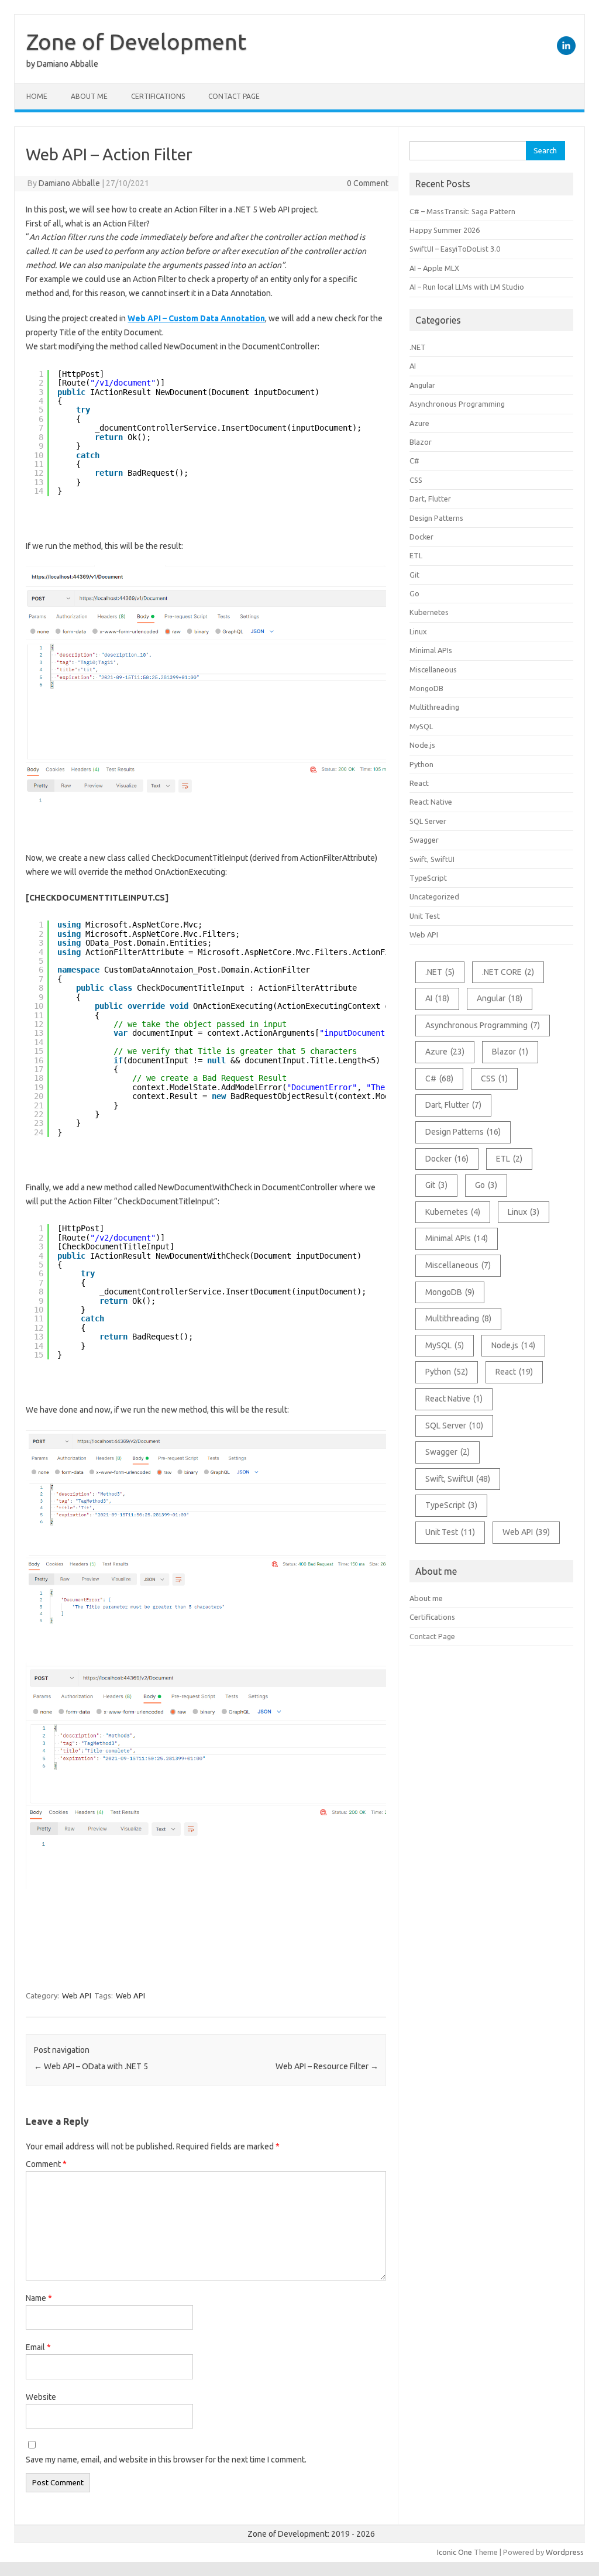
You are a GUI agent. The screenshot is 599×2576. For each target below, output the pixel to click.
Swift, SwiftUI (432, 859)
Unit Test (425, 916)
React (419, 783)
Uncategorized (434, 897)
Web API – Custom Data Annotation (196, 318)
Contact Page (234, 96)
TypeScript (428, 878)
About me (89, 96)
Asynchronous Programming (457, 404)
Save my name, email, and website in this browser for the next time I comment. (166, 2460)
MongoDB (426, 688)
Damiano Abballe (69, 183)
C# (414, 461)
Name (39, 2298)
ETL (416, 555)
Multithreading (434, 707)
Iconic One (455, 2552)
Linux (418, 631)
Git (414, 575)
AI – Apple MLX (434, 268)
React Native (431, 802)
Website (41, 2397)
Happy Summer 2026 (445, 230)
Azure (419, 423)
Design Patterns (436, 518)
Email (38, 2347)
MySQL (421, 726)
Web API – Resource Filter (327, 2066)
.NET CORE (508, 972)
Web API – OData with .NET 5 (91, 2066)
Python (421, 764)
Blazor (421, 442)
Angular (422, 385)
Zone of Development (136, 42)
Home (37, 96)
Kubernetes (429, 612)
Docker (421, 537)
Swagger (424, 840)
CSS (416, 480)
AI (413, 366)
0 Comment (368, 183)
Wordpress (565, 2552)
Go (414, 593)
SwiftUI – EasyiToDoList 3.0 (455, 249)
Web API (77, 1995)
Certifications (158, 96)
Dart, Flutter (430, 499)
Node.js (422, 745)
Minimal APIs (431, 650)
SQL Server (428, 821)
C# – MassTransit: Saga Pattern (462, 211)
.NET (418, 347)
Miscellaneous (433, 669)
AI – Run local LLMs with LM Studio (467, 287)
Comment (46, 2164)
